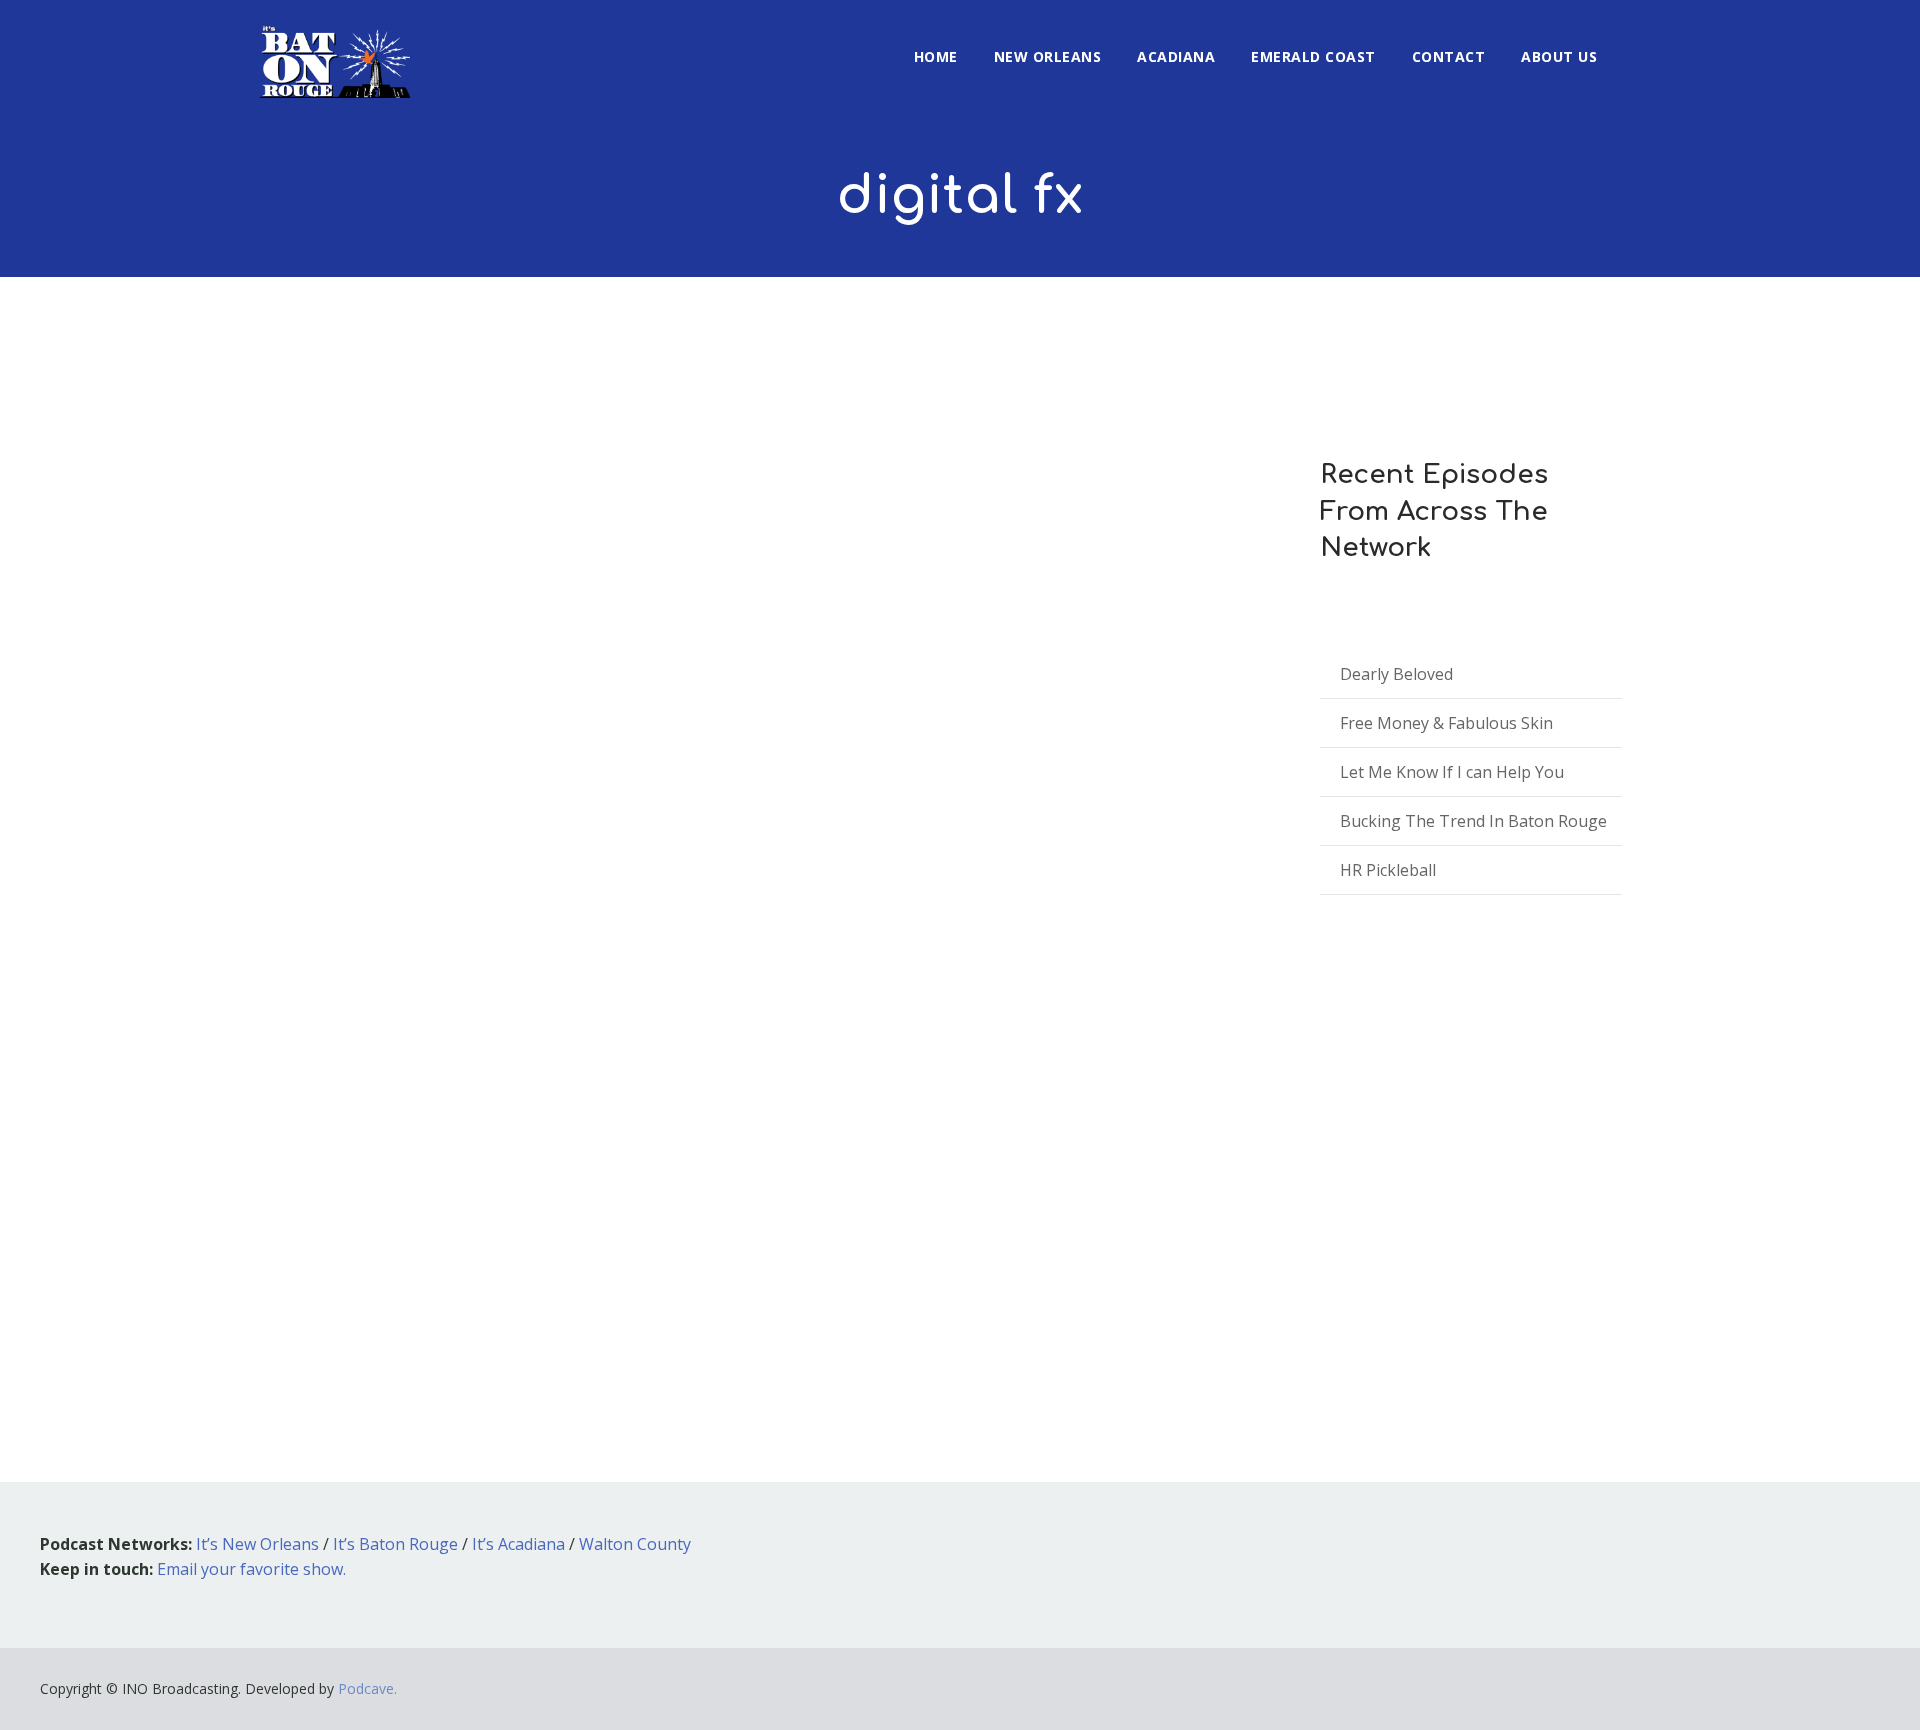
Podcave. (367, 1688)
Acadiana (1176, 56)
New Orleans (1048, 56)
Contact (1449, 56)
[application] (750, 1236)
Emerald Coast (1313, 56)
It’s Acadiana (518, 1544)
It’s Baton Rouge (395, 1544)
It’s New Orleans (257, 1544)
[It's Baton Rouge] (335, 49)
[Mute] (1105, 1239)
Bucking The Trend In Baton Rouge (1473, 821)
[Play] (351, 1235)
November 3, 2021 (349, 1133)
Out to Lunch (490, 1133)
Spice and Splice (387, 1104)
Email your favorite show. (251, 1569)
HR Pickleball (1388, 870)
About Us (1559, 56)
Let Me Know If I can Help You (1452, 772)
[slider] (1149, 1249)
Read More (329, 1293)
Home (936, 56)
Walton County (635, 1544)
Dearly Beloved (1396, 674)
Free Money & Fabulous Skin (1446, 723)
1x (1201, 1235)
